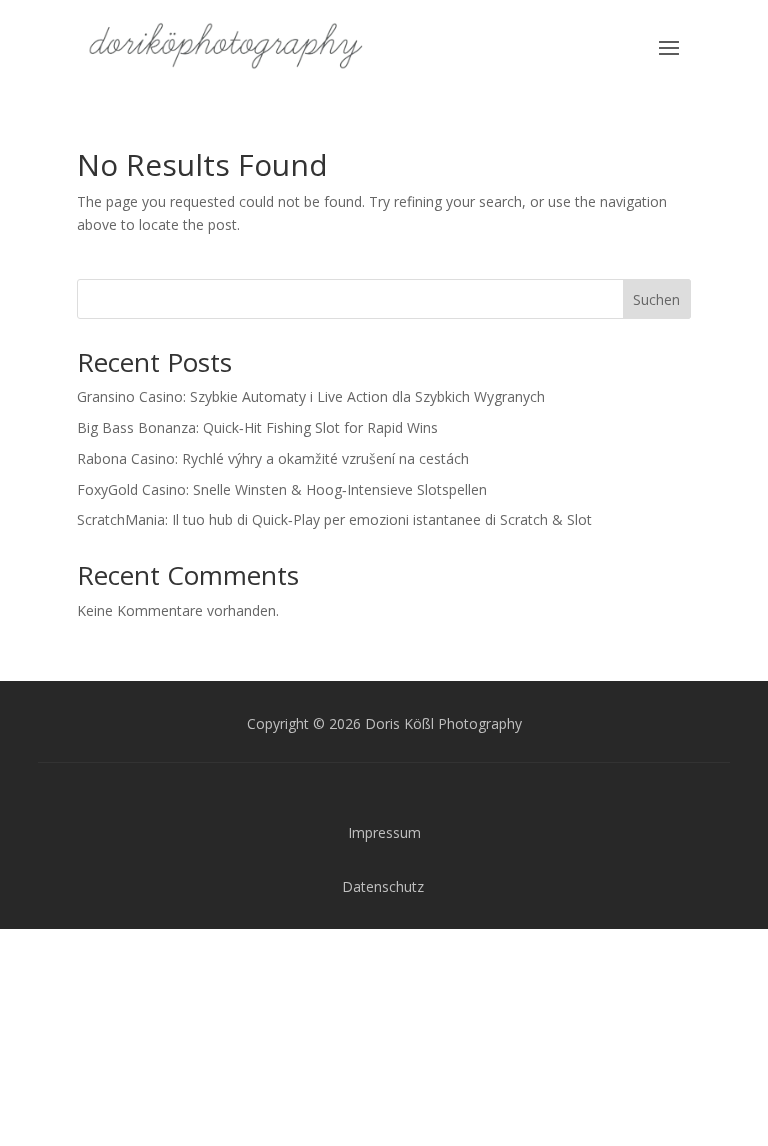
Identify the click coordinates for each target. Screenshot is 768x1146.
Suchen (656, 299)
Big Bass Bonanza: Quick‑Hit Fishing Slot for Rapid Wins (257, 427)
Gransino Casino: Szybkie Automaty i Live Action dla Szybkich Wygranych (311, 396)
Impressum (384, 832)
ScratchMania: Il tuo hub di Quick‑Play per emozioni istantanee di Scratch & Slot (334, 519)
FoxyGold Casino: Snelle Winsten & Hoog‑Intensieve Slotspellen (282, 489)
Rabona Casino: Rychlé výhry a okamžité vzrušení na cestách (273, 458)
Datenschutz (383, 886)
